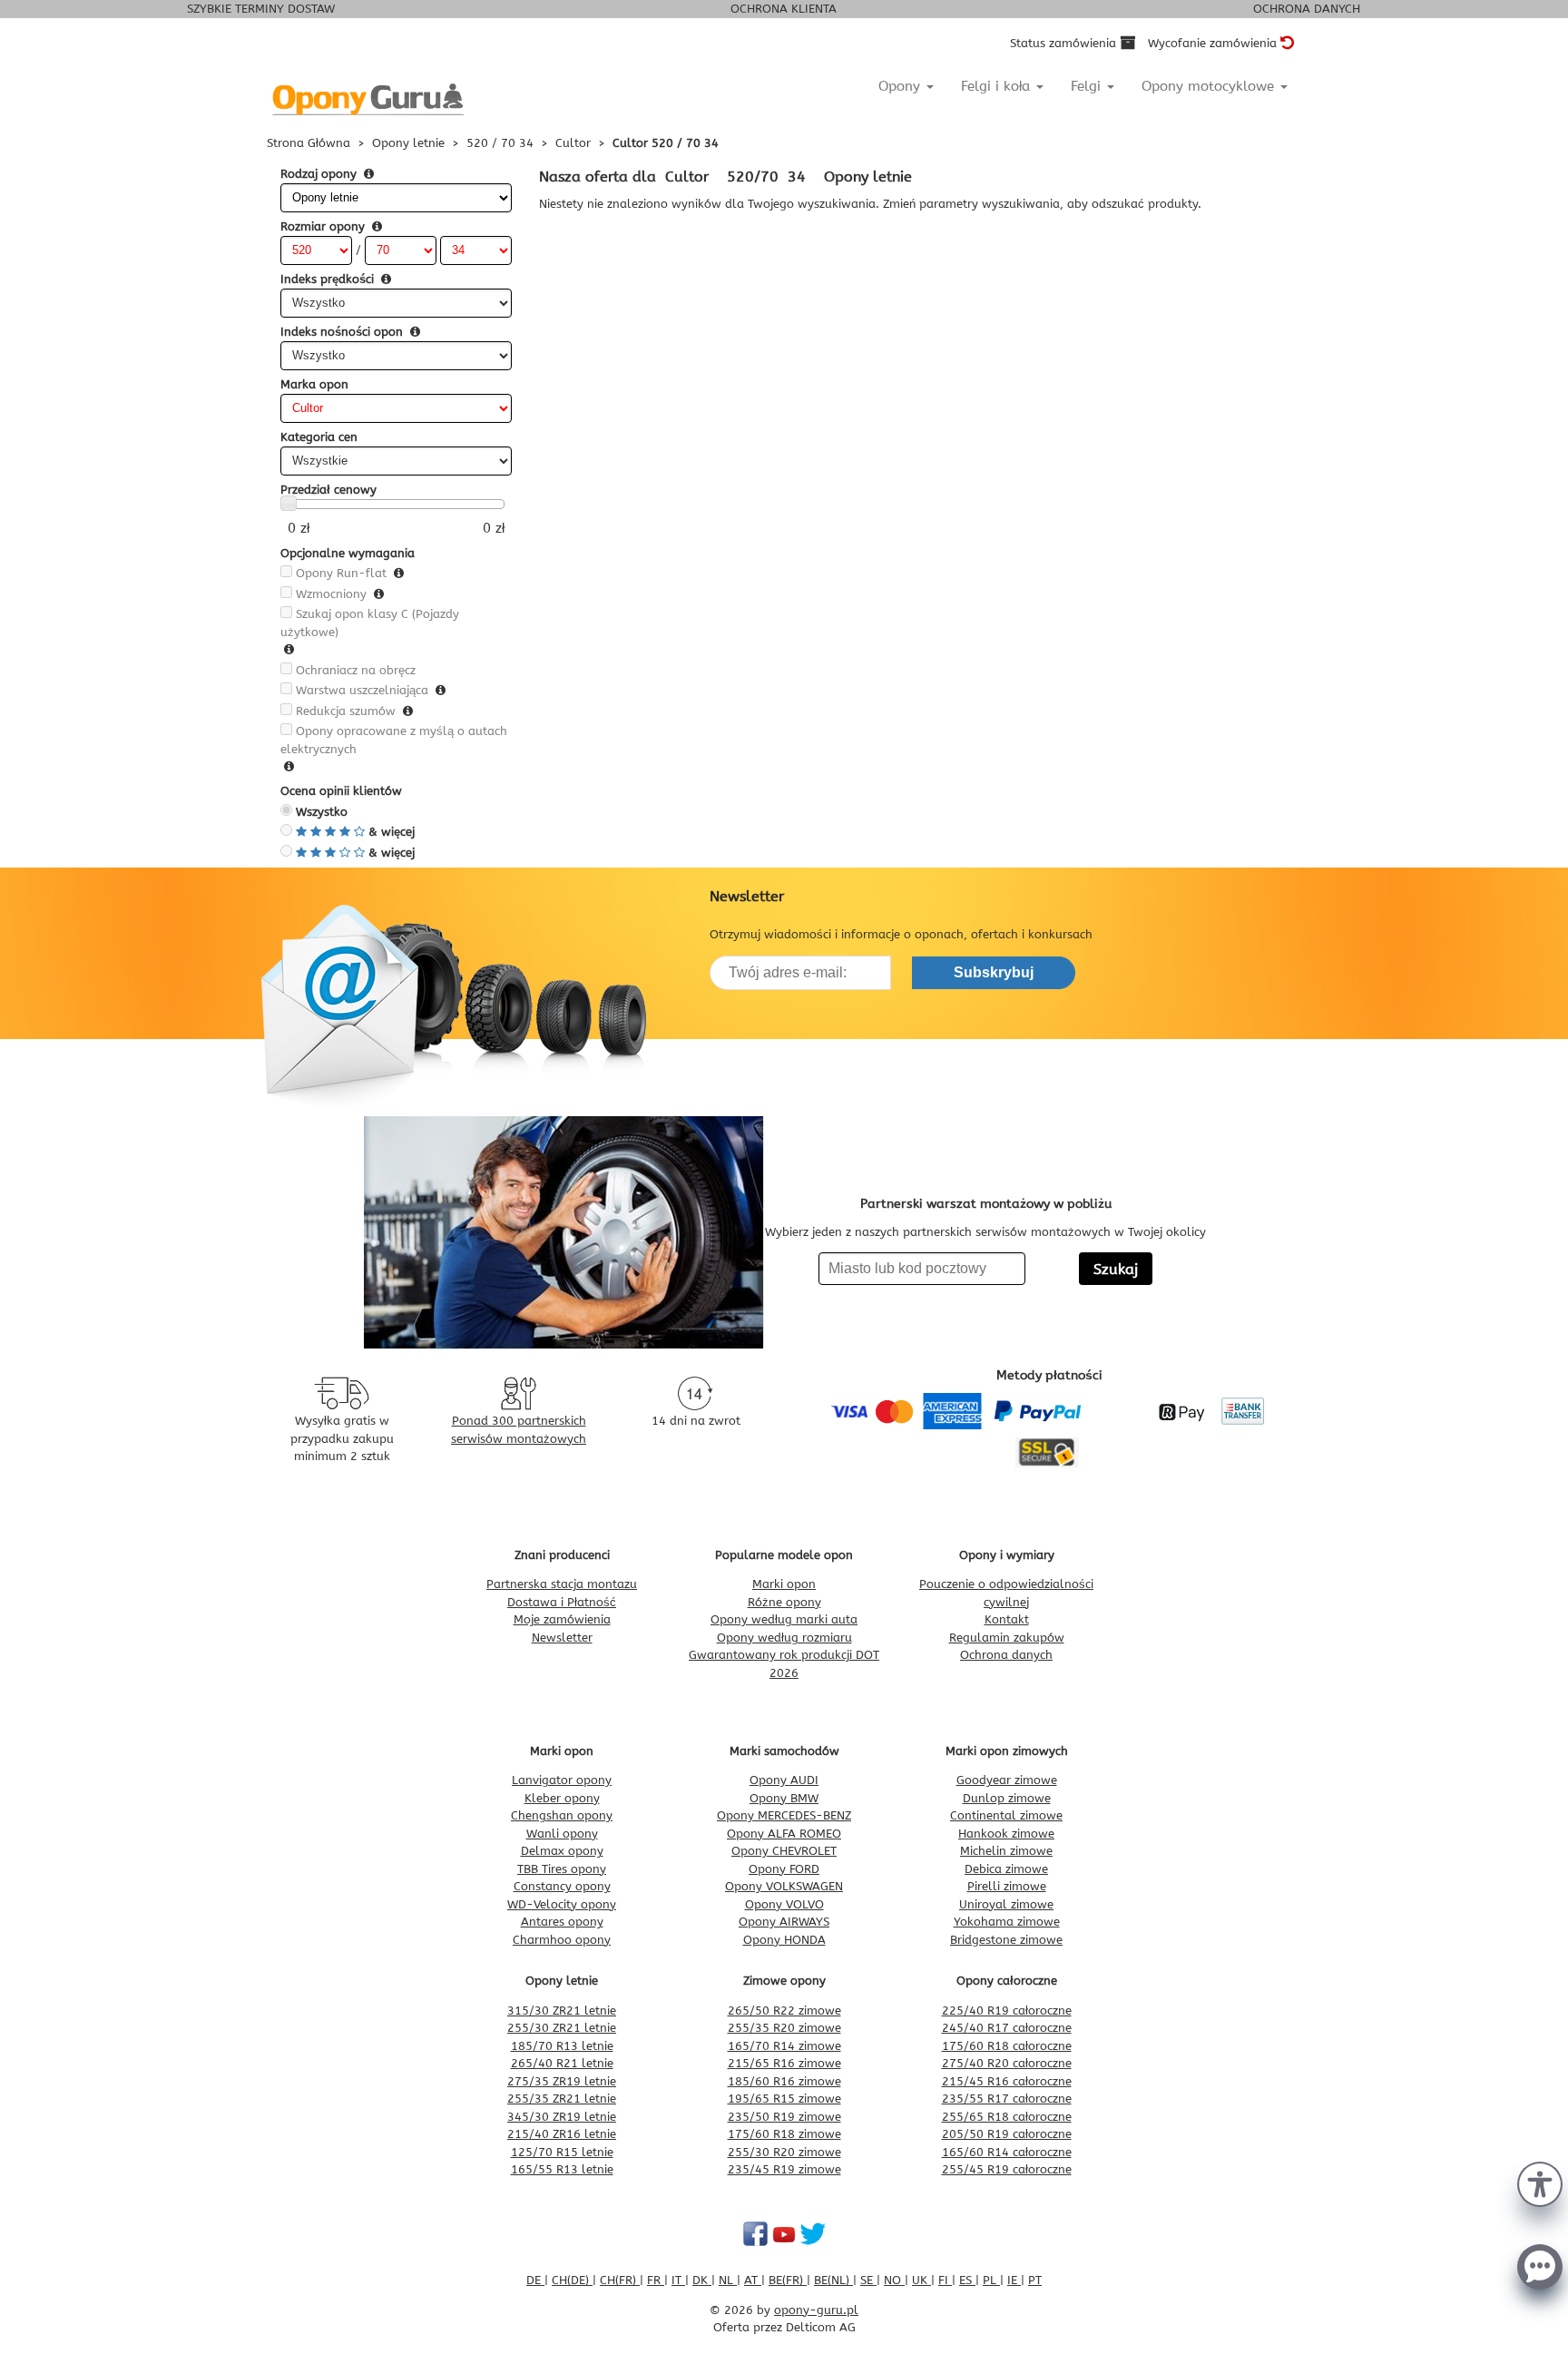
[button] (1540, 2182)
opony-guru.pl (816, 2310)
